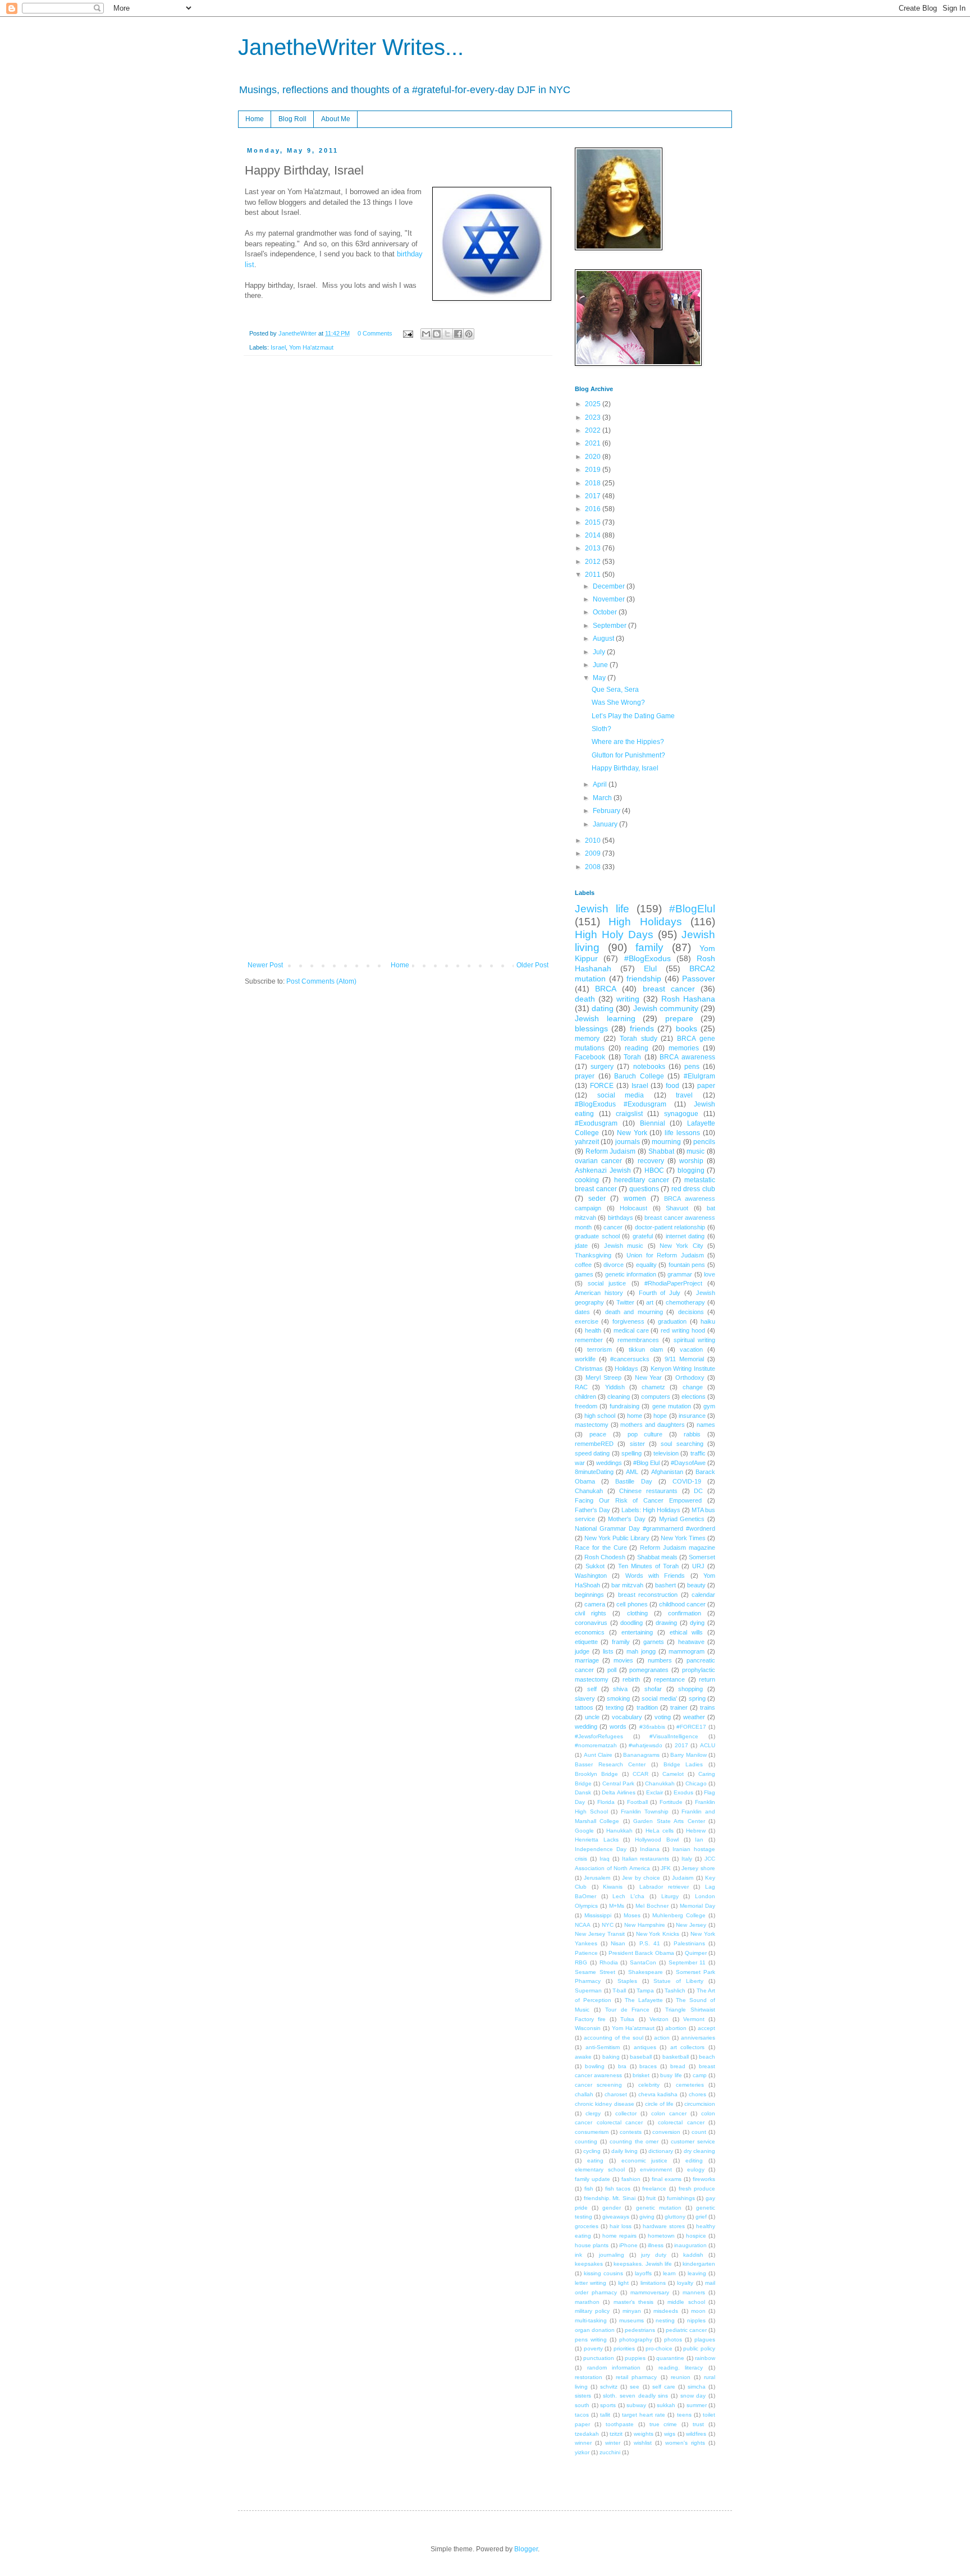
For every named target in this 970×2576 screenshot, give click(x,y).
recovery (651, 1161)
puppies (635, 2358)
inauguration (690, 2245)
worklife (585, 1359)
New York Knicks (658, 1934)
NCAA (583, 1925)
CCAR (640, 1774)
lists (608, 1651)
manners (694, 2292)
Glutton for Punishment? (628, 755)
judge (582, 1651)
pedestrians (640, 2330)
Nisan (618, 1943)
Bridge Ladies (683, 1764)
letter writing (591, 2283)
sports (608, 2405)
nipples (696, 2320)
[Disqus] (398, 521)
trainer (679, 1707)
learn (669, 2273)
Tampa (645, 1990)
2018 (594, 483)
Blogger (526, 2549)
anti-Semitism (603, 2047)
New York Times (683, 1538)
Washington (591, 1576)
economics (590, 1632)
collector (626, 2113)
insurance (692, 1416)
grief (701, 2217)
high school (600, 1416)
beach (707, 2057)
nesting (665, 2320)
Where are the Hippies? (628, 742)
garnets (654, 1642)
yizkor (582, 2452)
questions (644, 1189)
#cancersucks (630, 1359)
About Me (336, 119)
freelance (654, 2189)
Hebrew (696, 1831)
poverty (593, 2348)
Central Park (618, 1783)
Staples (627, 1981)
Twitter (625, 1302)
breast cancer (669, 989)
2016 (594, 509)
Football (637, 1802)
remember (589, 1340)
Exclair (655, 1792)
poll (612, 1670)
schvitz (609, 2387)
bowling (595, 2066)
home (635, 1416)
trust (698, 2424)
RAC (581, 1387)
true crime (664, 2424)
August (604, 639)
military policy (592, 2311)
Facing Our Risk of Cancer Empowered (638, 1500)
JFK (666, 1868)
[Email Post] (408, 333)
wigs (670, 2434)
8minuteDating (594, 1472)
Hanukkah (619, 1831)
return (707, 1679)
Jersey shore (698, 1868)
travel (684, 1095)
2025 (594, 404)
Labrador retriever (664, 1887)
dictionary (661, 2151)
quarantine (670, 2358)
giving (647, 2217)
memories (684, 1048)
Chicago (696, 1783)
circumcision (700, 2104)
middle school (686, 2302)
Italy (687, 1859)
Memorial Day (697, 1906)
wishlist (643, 2443)
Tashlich (675, 1990)
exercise (587, 1321)
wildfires (696, 2434)
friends (642, 1028)
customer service (693, 2141)
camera (595, 1604)
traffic (698, 1453)
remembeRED (594, 1444)
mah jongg (641, 1651)
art (650, 1302)
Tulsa (627, 2019)
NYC (608, 1925)
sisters (583, 2396)
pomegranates (649, 1670)
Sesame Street (595, 1972)
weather (694, 1717)
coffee (583, 1265)
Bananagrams (641, 1755)
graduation (672, 1321)
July (600, 652)
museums (632, 2320)
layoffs (643, 2273)
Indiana (650, 1849)
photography (636, 2339)
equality (646, 1265)
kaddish (693, 2255)
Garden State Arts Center (669, 1821)
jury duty (654, 2255)
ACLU (708, 1745)
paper (706, 1086)
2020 (594, 457)
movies (623, 1660)
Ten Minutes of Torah (648, 1566)
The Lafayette (644, 2000)
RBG (581, 1962)
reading (637, 1048)
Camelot (673, 1774)
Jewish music (624, 1246)
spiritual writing (694, 1340)
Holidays (626, 1369)
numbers (660, 1660)
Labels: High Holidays (651, 1510)
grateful (643, 1236)
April (601, 784)
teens (684, 2415)
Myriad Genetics (682, 1519)
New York (632, 1133)
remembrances (638, 1340)
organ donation (595, 2330)
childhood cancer (682, 1604)
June (601, 665)
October (606, 612)
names (706, 1425)
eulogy (696, 2169)
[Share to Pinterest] (469, 334)
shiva (620, 1689)
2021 (594, 443)
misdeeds (666, 2311)
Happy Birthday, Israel (625, 768)
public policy (699, 2348)
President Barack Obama (641, 1953)
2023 (594, 417)
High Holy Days (614, 935)
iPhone (628, 2245)
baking (611, 2057)
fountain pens (687, 1265)
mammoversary (650, 2292)
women (635, 1199)
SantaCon (643, 1962)
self (592, 1689)
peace (598, 1434)
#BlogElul (692, 909)
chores (697, 2094)
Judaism (683, 1878)
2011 (594, 575)
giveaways (616, 2217)
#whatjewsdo (646, 1745)
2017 (594, 496)
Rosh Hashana (688, 999)
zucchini (610, 2452)
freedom (586, 1406)
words (618, 1726)
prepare (679, 1018)
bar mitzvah (627, 1585)
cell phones (632, 1604)
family (649, 947)
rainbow (705, 2358)
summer (697, 2405)
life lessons (682, 1133)
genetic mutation (659, 2208)
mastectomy (592, 1425)
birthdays (621, 1218)
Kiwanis (613, 1887)
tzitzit (616, 2434)
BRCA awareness (687, 1057)
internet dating (685, 1236)
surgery (602, 1067)
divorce (614, 1265)
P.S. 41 (650, 1943)
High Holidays (645, 922)
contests (631, 2132)
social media (621, 1095)
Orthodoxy (690, 1377)
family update (592, 2179)
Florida (606, 1802)
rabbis (692, 1434)
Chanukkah (660, 1783)
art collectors (688, 2047)
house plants (592, 2245)
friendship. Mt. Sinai (610, 2198)
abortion (676, 2028)
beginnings (589, 1595)
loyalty (685, 2283)
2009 (594, 853)
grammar (680, 1274)
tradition (647, 1707)
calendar (703, 1595)
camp (700, 2075)
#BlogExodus (648, 958)
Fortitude (671, 1802)
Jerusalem (597, 1878)
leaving (697, 2273)
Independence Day (601, 1849)
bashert (665, 1585)
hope (660, 1416)
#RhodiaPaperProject (673, 1283)
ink (578, 2255)
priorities (624, 2348)
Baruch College (639, 1076)
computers (656, 1397)
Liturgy (670, 1896)
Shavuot (677, 1208)
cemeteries (690, 2085)
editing (694, 2161)
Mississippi (598, 1915)
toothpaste (620, 2424)
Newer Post (265, 965)
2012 (594, 562)
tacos (582, 2415)
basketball (676, 2057)
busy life (671, 2075)
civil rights (591, 1613)
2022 (594, 430)
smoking (618, 1698)
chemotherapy (685, 1302)
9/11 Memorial (684, 1359)
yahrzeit (587, 1142)
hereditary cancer (642, 1180)
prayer (585, 1076)
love (710, 1274)
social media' (659, 1698)
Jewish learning (605, 1018)
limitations (653, 2283)
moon (698, 2311)
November (610, 599)
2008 (594, 867)
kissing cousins (603, 2273)
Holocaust (633, 1208)
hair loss (621, 2226)
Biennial (653, 1123)
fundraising (624, 1406)
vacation (691, 1349)
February (607, 811)
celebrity (649, 2085)
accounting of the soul (614, 2038)
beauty (696, 1585)
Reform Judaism (611, 1151)
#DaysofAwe (688, 1463)
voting (663, 1717)
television (666, 1453)
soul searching (682, 1444)
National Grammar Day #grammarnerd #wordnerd (645, 1528)
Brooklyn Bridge (596, 1774)
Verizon (659, 2019)
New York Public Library (617, 1538)
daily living (624, 2151)
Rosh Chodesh (605, 1557)
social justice (607, 1283)
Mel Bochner (652, 1906)
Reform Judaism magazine (678, 1548)
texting (615, 1707)
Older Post (532, 965)
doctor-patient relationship (670, 1227)
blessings (591, 1028)
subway (636, 2405)
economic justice (645, 2161)
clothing (637, 1613)
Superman (588, 1990)
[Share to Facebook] (458, 334)
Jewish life (602, 909)
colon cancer (669, 2113)
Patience (586, 1953)
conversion (666, 2132)
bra (622, 2066)
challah (584, 2094)
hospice (696, 2236)
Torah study (639, 1039)
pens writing (591, 2339)
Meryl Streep (603, 1377)
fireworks (704, 2179)
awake (583, 2057)
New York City (681, 1246)
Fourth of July (660, 1293)
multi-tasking (591, 2320)
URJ (698, 1566)
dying (697, 1623)
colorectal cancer (681, 2122)
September (610, 626)
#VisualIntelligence (674, 1736)
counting (586, 2141)
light (623, 2283)
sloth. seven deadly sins (635, 2396)
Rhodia (609, 1962)
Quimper (696, 1953)
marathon (587, 2302)
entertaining (637, 1632)
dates (582, 1312)
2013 (594, 548)
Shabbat (661, 1151)
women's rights (685, 2443)
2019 (594, 470)
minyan (632, 2311)
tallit (605, 2415)
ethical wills (686, 1632)
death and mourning (634, 1312)
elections (694, 1397)
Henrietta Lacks (597, 1840)
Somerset (702, 1557)
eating (595, 2161)
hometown (661, 2236)
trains (708, 1707)
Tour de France (628, 2010)
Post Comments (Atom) (321, 981)
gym (709, 1406)
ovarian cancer (598, 1161)
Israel (278, 347)
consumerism (592, 2132)
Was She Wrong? (618, 702)
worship (691, 1161)
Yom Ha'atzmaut (311, 347)
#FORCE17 (691, 1727)
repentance (669, 1679)
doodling (632, 1623)
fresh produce (697, 2189)
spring (697, 1698)
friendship (644, 979)
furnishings (681, 2198)
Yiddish (615, 1387)
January (606, 824)
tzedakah (587, 2434)
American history (599, 1293)
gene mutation (672, 1406)
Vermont (694, 2019)
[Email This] (426, 334)
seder (597, 1199)
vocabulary (627, 1717)
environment (656, 2169)
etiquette (586, 1642)
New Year (649, 1377)
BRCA (606, 989)
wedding (586, 1726)
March (603, 798)
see (635, 2387)
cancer (613, 1227)
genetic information (631, 1274)
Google (584, 1831)
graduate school (597, 1236)
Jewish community (666, 1008)
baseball (641, 2057)
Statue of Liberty (678, 1981)
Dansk (583, 1792)
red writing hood (683, 1330)
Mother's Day (627, 1519)
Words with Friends (655, 1576)
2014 (594, 535)
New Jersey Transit (600, 1934)
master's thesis (633, 2302)
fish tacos (618, 2189)
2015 (594, 522)
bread (678, 2066)
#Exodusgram (596, 1123)
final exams (667, 2179)
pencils (704, 1142)
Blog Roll (292, 119)
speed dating (592, 1453)
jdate (581, 1246)
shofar (653, 1689)
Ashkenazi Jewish (603, 1170)
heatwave (691, 1642)
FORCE (602, 1086)
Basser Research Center (610, 1764)
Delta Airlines (619, 1792)
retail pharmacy (636, 2377)
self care (664, 2387)
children (585, 1397)
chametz (653, 1387)
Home (255, 119)
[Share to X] (447, 334)
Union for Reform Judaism (665, 1255)
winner (583, 2443)
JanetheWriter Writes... (351, 47)
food (672, 1086)
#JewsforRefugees (599, 1736)
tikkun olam (646, 1349)
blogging (691, 1170)
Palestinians (689, 1943)
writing (628, 999)
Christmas (589, 1369)
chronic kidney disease (605, 2104)
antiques (645, 2047)
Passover (699, 979)
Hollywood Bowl (657, 1840)
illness (656, 2245)
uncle (592, 1717)
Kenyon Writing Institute (683, 1369)
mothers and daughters (652, 1425)
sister (637, 1444)
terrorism (600, 1349)
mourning (666, 1142)
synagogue (681, 1114)
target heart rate (644, 2415)
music (696, 1151)
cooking (587, 1180)
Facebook (590, 1057)
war (580, 1463)
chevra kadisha (658, 2094)
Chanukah (589, 1491)
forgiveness (628, 1321)
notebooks (649, 1067)
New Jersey (691, 1925)
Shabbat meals (657, 1557)
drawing (666, 1623)
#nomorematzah (596, 1745)
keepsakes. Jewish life (643, 2264)
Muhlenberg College (679, 1915)
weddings (609, 1463)
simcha (697, 2387)
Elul (650, 968)
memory (587, 1039)
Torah (632, 1057)
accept (706, 2028)
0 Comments (375, 333)
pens (692, 1067)
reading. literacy (681, 2368)
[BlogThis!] (437, 334)
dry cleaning (699, 2151)
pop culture (645, 1434)
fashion (631, 2179)
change (693, 1387)
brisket (641, 2075)
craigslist (629, 1114)
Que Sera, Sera (615, 690)
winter (613, 2443)
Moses (632, 1915)
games (584, 1274)
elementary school (600, 2169)
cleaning (619, 1397)
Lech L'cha (628, 1896)
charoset (616, 2094)
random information (614, 2368)
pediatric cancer (686, 2330)
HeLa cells (660, 1831)
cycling (592, 2151)
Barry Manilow (688, 1755)
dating (603, 1008)
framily (621, 1642)
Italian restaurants (646, 1859)
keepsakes (589, 2264)
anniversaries (698, 2038)
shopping (690, 1689)
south (582, 2405)
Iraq (605, 1859)
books (687, 1028)
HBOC (654, 1170)
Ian (699, 1840)
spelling (632, 1453)
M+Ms (617, 1906)
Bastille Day (633, 1481)
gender (612, 2208)
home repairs (619, 2236)
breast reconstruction (648, 1595)
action (662, 2038)
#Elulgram (699, 1076)
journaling (612, 2255)
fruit (651, 2198)
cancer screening (598, 2085)
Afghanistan (667, 1472)
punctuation (599, 2358)
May (600, 678)
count (699, 2132)
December (610, 586)
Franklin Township (645, 1812)
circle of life (660, 2104)
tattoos (584, 1707)
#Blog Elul (646, 1463)
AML (632, 1472)
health (593, 1330)
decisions (691, 1312)
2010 (594, 841)
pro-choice (659, 2348)
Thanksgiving (593, 1255)
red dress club (693, 1189)
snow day (693, 2396)
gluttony (675, 2217)
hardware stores (664, 2226)
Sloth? (601, 729)
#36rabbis (652, 1727)
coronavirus (591, 1623)
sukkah (666, 2405)
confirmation (685, 1613)
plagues (705, 2339)
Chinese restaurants (648, 1491)
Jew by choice (641, 1878)
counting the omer (634, 2141)
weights (644, 2434)
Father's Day (592, 1510)
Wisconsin (588, 2028)
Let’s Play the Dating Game (633, 716)
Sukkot (595, 1566)
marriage (587, 1660)
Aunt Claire (598, 1755)
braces (648, 2066)
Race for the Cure (601, 1548)
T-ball (619, 1990)
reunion (681, 2377)
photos (673, 2339)
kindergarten (699, 2264)
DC (698, 1491)
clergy (593, 2113)
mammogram (687, 1651)
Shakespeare (646, 1972)
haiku (708, 1321)
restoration (589, 2377)
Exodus (683, 1792)
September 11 (687, 1962)
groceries (587, 2226)
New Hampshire (645, 1925)
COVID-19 (687, 1481)
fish (589, 2189)
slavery (585, 1698)
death (585, 999)
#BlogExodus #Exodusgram (621, 1104)
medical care (631, 1330)
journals (628, 1142)
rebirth (631, 1679)
